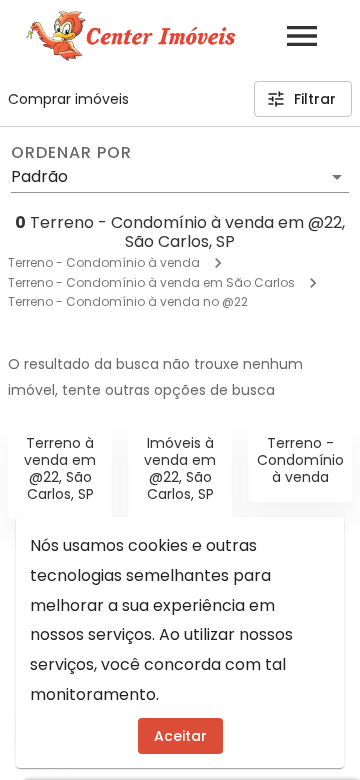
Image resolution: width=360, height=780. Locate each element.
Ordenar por (71, 153)
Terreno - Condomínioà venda (300, 460)
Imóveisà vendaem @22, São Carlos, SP (180, 468)
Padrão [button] (39, 176)
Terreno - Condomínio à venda (104, 262)
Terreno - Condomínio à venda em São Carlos (151, 282)
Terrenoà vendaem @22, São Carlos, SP (60, 468)
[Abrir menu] (302, 36)
